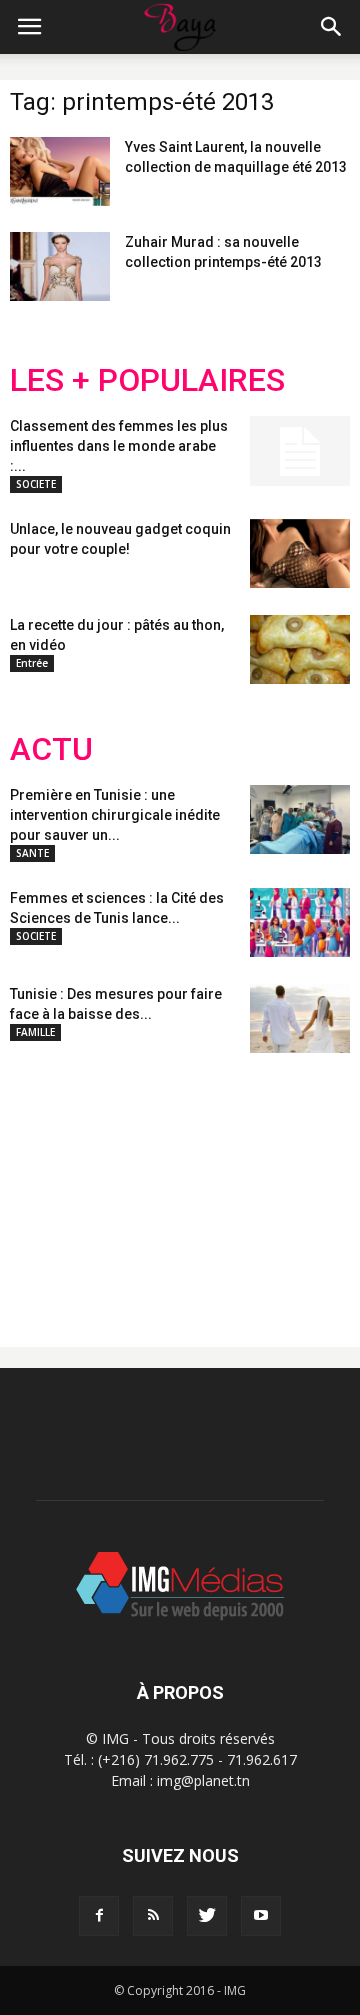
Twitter (122, 1184)
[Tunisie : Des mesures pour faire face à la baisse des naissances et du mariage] (300, 1018)
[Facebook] (99, 1916)
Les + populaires (147, 380)
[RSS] (153, 1916)
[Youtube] (261, 1916)
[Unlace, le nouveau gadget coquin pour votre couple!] (300, 553)
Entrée (32, 663)
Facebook (47, 1184)
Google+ (274, 1184)
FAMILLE (35, 1032)
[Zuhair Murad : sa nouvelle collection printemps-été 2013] (60, 266)
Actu (51, 749)
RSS (197, 1184)
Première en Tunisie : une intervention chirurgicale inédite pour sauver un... (115, 815)
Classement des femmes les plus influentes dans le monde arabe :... (119, 446)
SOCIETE (36, 484)
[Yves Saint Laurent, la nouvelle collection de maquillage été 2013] (60, 171)
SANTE (32, 853)
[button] (332, 27)
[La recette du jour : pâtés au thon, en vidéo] (300, 649)
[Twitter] (207, 1916)
